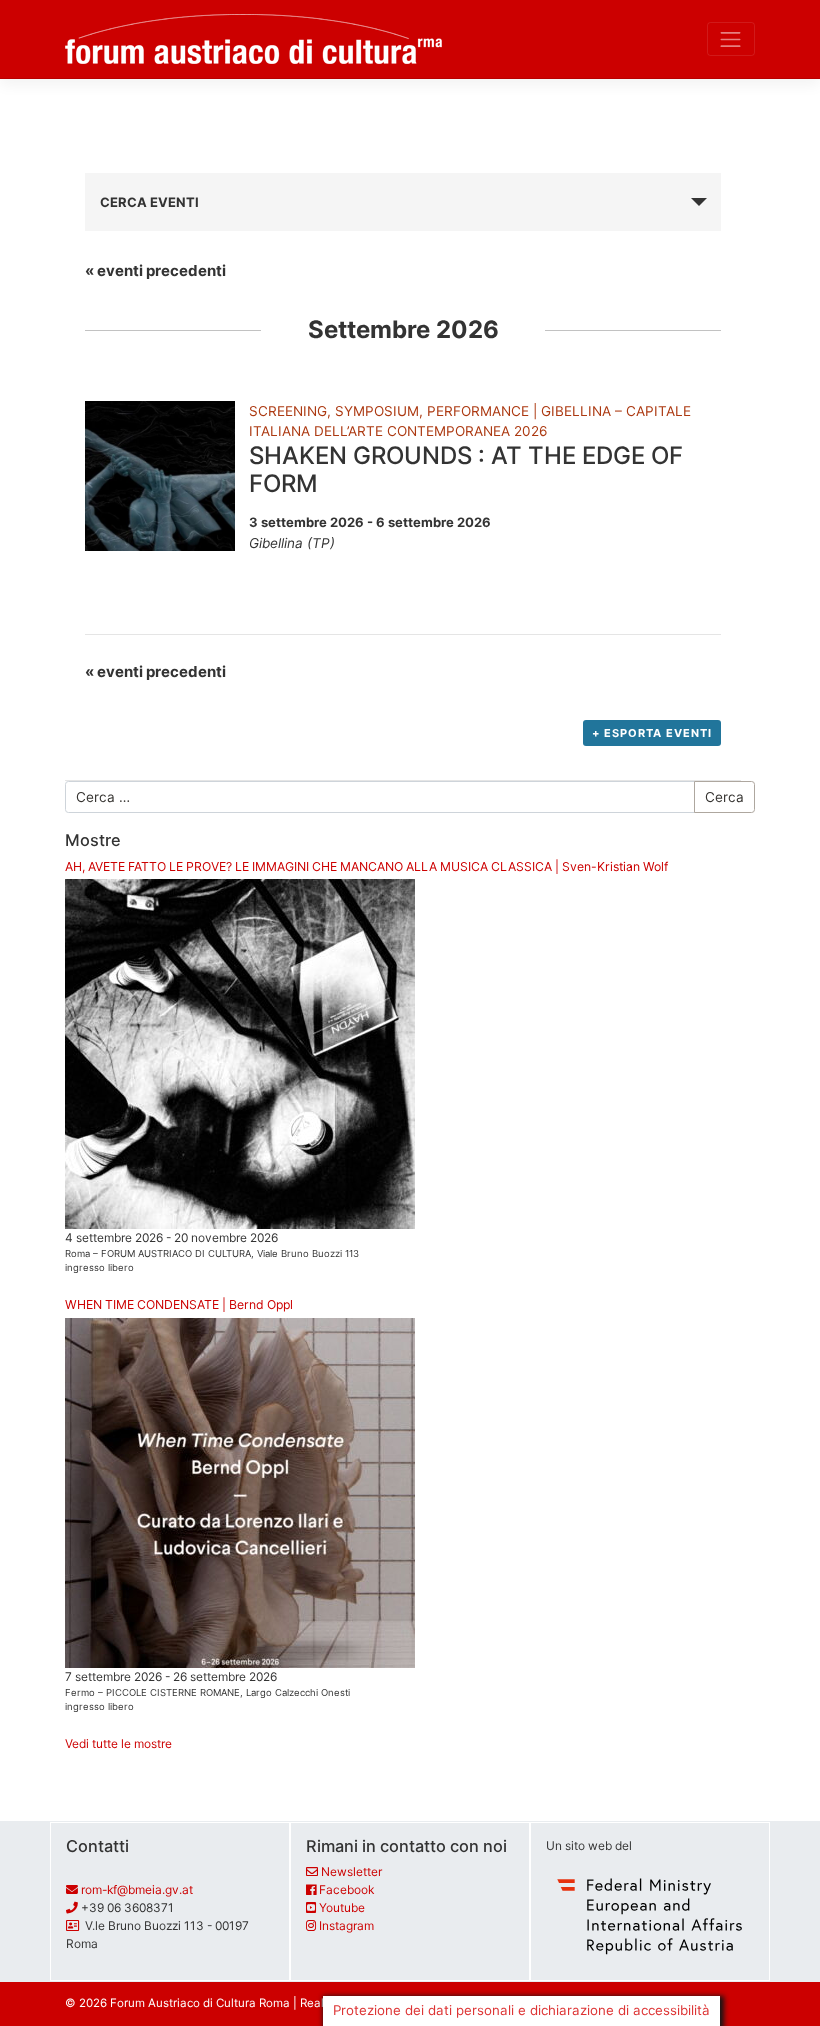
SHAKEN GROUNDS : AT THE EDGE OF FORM (466, 470)
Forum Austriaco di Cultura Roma (200, 2003)
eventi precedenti (155, 270)
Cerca (724, 797)
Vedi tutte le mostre (118, 1743)
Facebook (346, 1889)
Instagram (346, 1925)
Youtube (342, 1907)
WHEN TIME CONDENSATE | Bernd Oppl (179, 1304)
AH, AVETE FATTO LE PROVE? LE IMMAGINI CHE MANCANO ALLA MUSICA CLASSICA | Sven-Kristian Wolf (366, 866)
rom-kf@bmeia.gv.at (137, 1889)
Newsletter (351, 1871)
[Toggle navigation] (731, 39)
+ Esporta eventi (652, 733)
